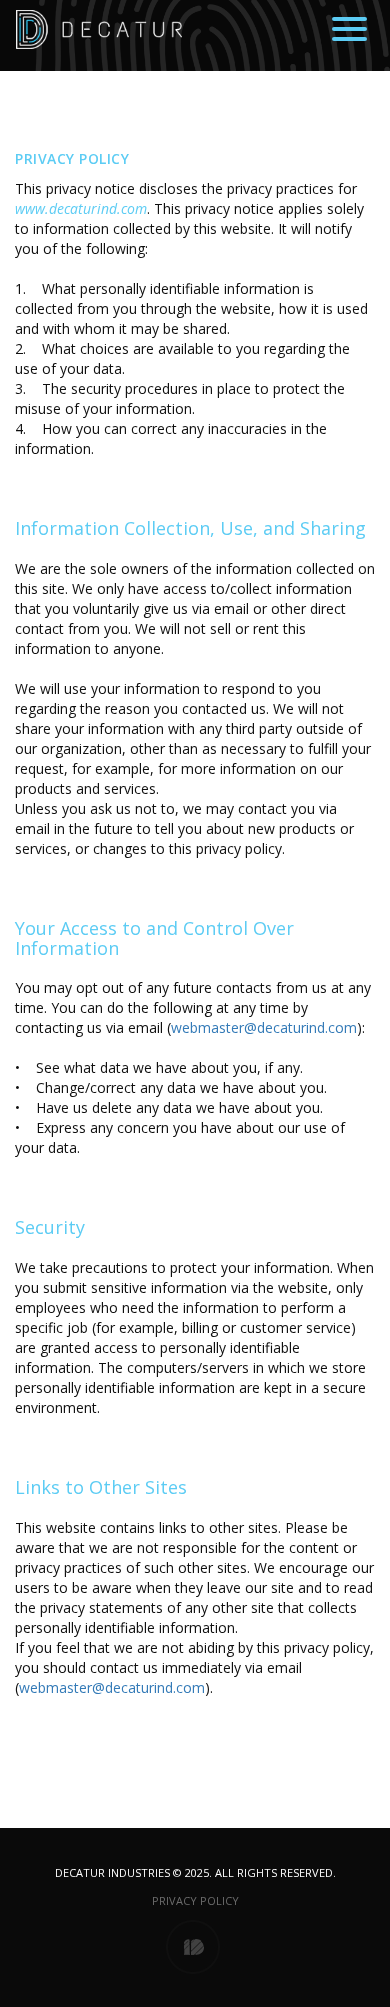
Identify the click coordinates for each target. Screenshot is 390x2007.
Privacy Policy (195, 1900)
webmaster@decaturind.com (264, 1027)
